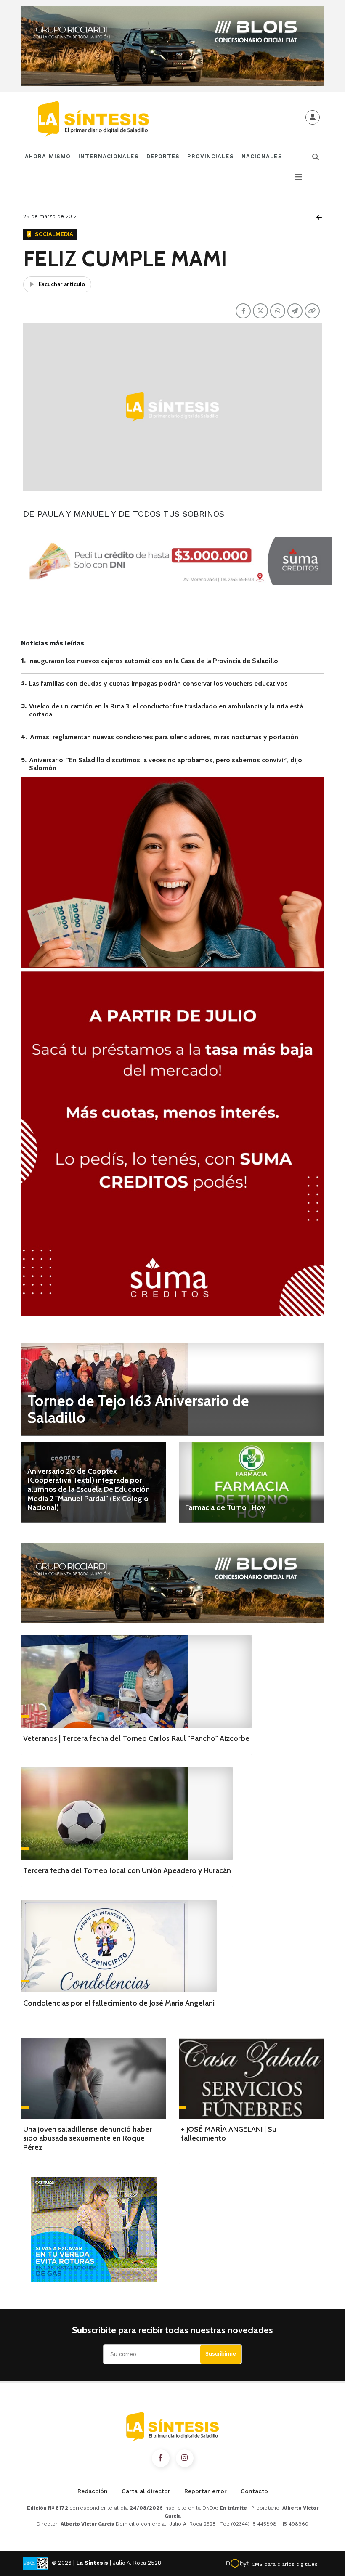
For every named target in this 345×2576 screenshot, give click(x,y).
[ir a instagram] (185, 2458)
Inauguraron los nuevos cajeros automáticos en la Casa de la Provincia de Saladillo (153, 661)
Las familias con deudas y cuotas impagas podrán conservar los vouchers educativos (158, 683)
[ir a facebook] (161, 2458)
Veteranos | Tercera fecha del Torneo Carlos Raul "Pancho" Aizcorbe (136, 1738)
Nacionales (262, 156)
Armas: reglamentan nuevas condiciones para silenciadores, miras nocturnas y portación (164, 737)
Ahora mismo (48, 156)
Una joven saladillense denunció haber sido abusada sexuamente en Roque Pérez (88, 2138)
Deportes (163, 156)
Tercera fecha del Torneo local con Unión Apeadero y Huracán (127, 1870)
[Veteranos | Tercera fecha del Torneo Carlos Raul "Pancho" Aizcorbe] (136, 1682)
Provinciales (210, 156)
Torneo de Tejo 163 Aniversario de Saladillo (138, 1409)
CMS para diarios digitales (285, 2564)
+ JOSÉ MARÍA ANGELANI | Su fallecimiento (229, 2134)
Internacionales (109, 156)
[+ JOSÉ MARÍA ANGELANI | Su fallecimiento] (251, 2079)
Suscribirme (221, 2354)
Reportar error (206, 2491)
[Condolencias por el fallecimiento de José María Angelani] (119, 1946)
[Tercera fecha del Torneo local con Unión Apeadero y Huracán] (127, 1814)
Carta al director (146, 2491)
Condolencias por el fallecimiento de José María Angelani (119, 2003)
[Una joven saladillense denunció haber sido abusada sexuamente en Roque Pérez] (94, 2079)
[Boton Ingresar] (313, 117)
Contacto (254, 2491)
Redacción (93, 2491)
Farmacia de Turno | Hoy (225, 1507)
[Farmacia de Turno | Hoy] (251, 1482)
